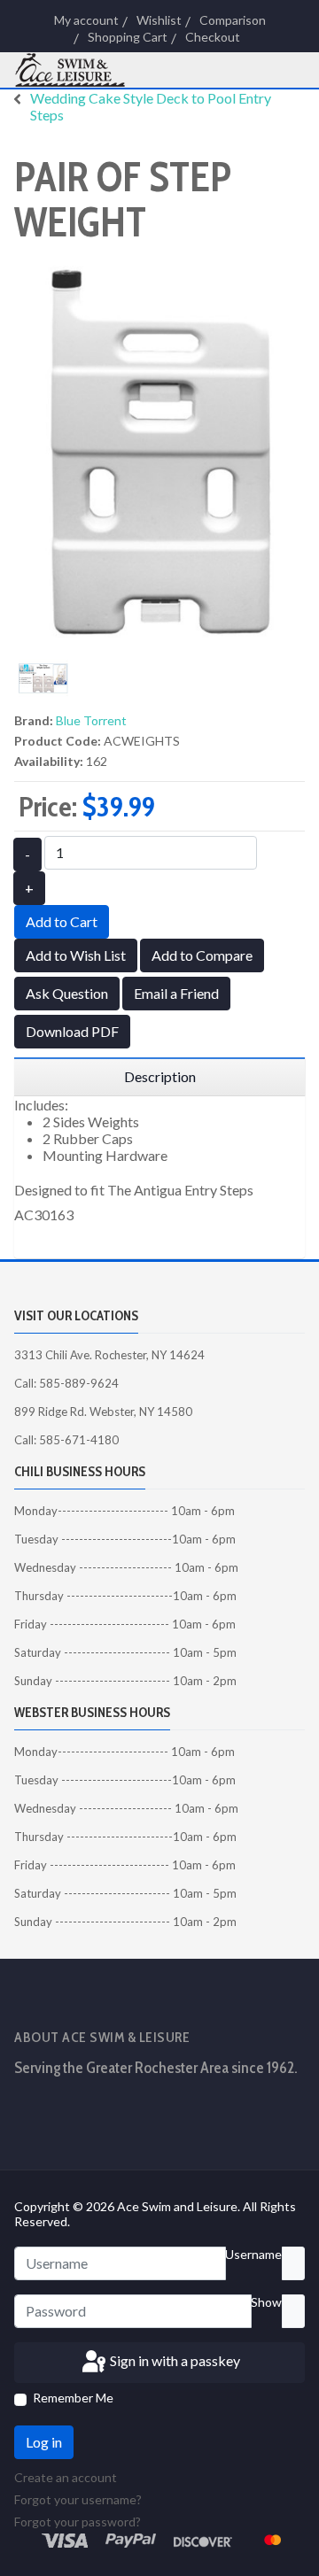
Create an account (67, 2477)
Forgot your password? (78, 2522)
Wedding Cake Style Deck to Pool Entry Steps (151, 106)
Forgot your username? (78, 2499)
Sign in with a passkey (174, 2360)
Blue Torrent (91, 720)
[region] (159, 1077)
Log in (44, 2442)
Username (253, 2254)
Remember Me (73, 2398)
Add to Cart (62, 921)
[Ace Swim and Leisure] (80, 70)
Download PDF (72, 1031)
